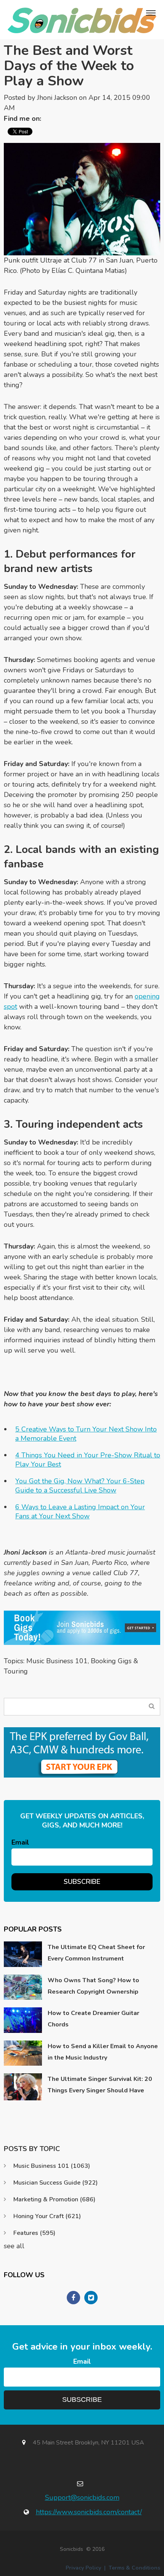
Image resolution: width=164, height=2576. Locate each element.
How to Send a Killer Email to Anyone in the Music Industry (103, 2052)
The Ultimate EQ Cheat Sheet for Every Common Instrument (96, 1953)
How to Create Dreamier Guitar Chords (93, 2019)
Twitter (51, 119)
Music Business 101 (57, 1661)
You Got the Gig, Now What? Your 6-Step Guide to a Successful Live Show (80, 1486)
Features (34, 2233)
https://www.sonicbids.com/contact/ (89, 2512)
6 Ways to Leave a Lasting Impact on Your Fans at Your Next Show (80, 1512)
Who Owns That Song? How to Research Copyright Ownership (93, 1986)
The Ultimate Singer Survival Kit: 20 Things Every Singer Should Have (100, 2085)
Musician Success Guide (55, 2183)
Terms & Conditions (134, 2568)
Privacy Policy (83, 2568)
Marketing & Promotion (54, 2199)
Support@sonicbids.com (82, 2497)
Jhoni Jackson (57, 98)
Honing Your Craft (47, 2216)
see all (14, 2246)
